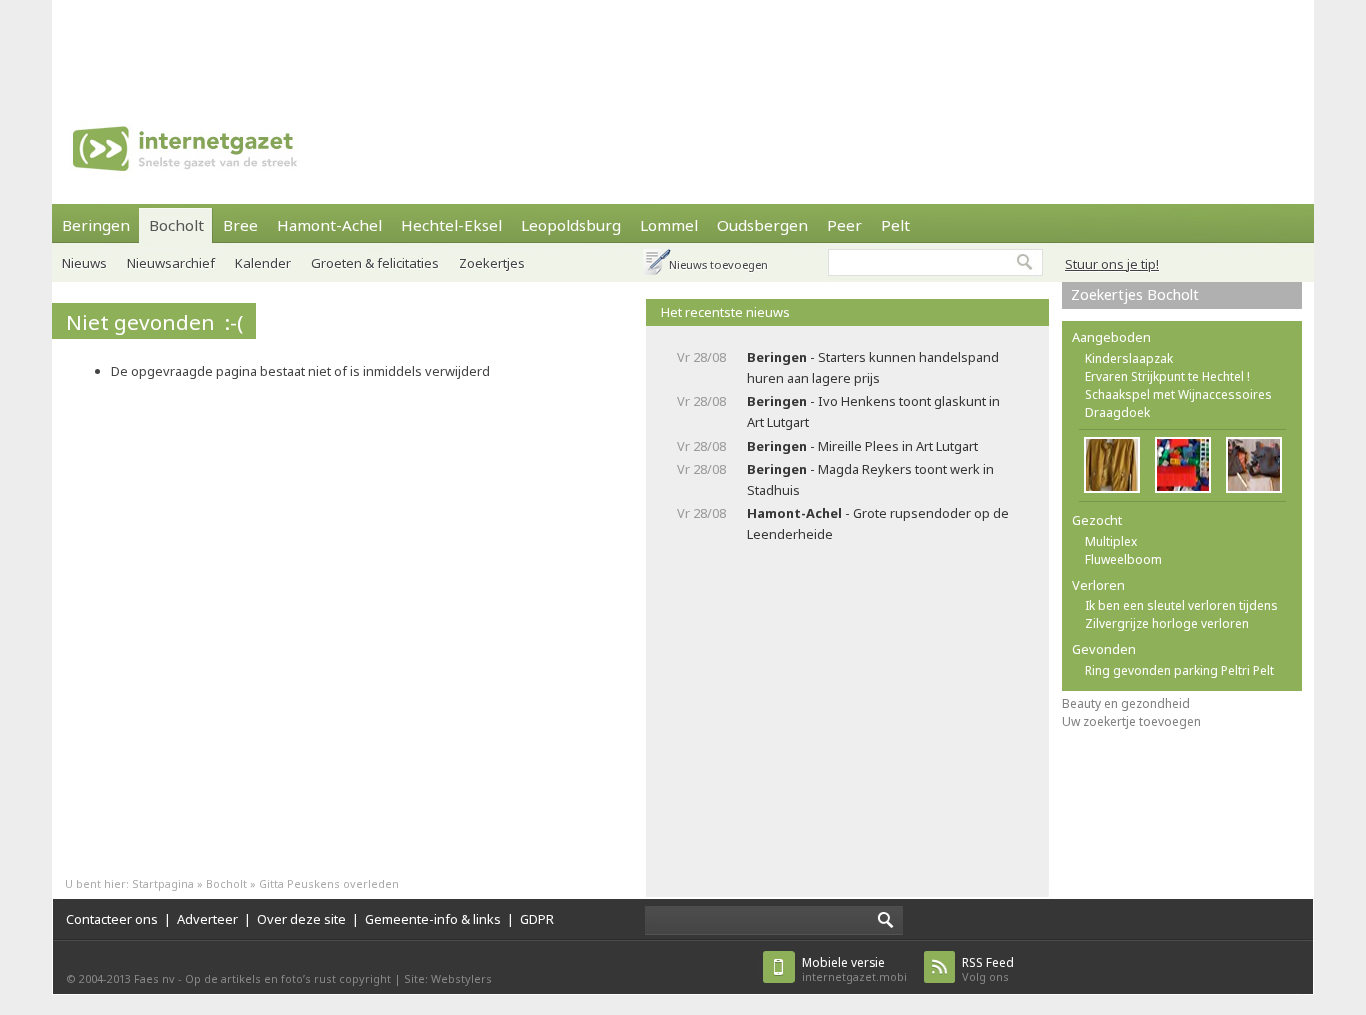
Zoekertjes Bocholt (1135, 294)
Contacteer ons (112, 919)
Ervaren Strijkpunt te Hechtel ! (1167, 376)
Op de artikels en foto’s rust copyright (288, 978)
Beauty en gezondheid (1126, 703)
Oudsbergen (762, 225)
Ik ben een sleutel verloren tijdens (1181, 605)
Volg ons (988, 969)
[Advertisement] (683, 45)
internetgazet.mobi (854, 969)
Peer (844, 225)
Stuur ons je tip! (1112, 264)
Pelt (895, 225)
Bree (240, 225)
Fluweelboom (1123, 559)
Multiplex (1111, 541)
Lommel (669, 225)
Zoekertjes (492, 263)
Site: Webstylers (448, 978)
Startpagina (163, 883)
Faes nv (154, 978)
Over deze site (301, 919)
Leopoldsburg (571, 225)
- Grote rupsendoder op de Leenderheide (878, 523)
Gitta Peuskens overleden (329, 883)
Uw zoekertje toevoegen (1131, 721)
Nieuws (84, 263)
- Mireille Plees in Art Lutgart (862, 446)
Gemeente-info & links (433, 919)
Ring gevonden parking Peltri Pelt (1179, 670)
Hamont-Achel (329, 225)
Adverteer (207, 919)
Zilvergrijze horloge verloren (1167, 623)
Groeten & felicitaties (375, 263)
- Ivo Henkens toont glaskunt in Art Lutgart (873, 411)
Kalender (263, 263)
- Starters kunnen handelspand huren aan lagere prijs (873, 367)
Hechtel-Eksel (451, 225)
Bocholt (176, 225)
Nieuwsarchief (171, 263)
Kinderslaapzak (1129, 358)
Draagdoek (1117, 412)
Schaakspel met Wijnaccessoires (1178, 394)
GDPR (537, 919)
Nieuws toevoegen (718, 264)
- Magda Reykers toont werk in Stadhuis (870, 479)
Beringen (96, 225)
